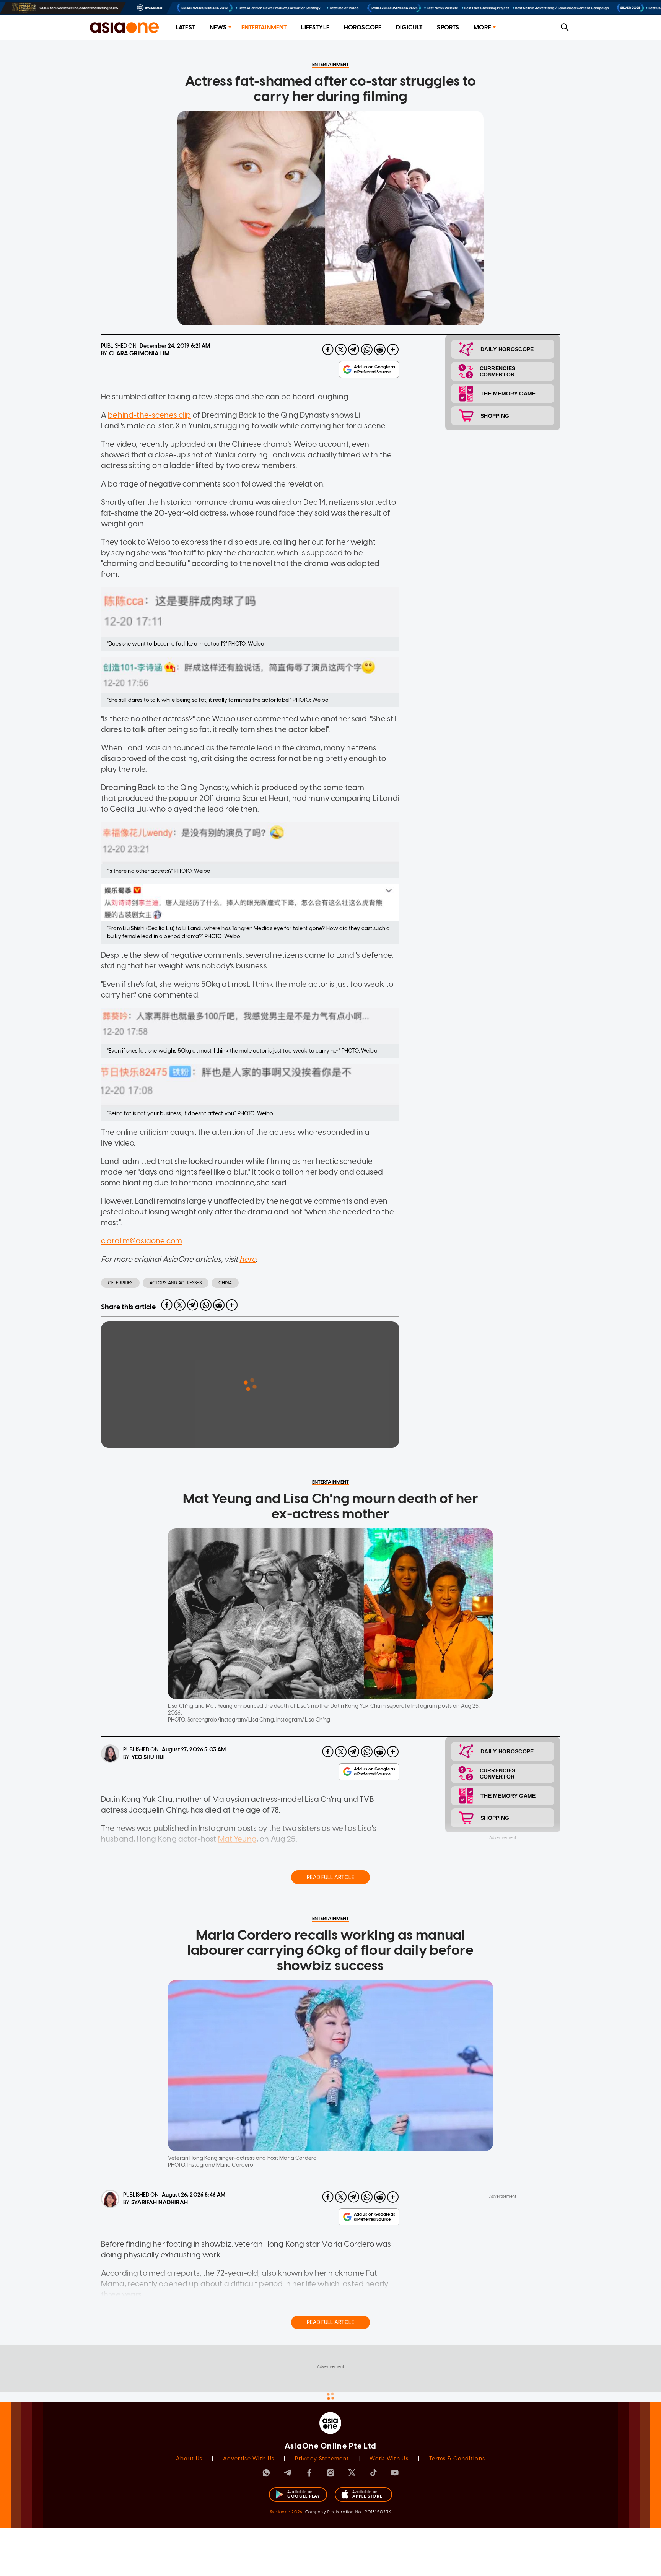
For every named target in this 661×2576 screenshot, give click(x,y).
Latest (185, 27)
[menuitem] (185, 28)
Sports (448, 27)
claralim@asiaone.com (142, 1241)
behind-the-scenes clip (149, 415)
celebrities (120, 1283)
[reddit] (380, 350)
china (225, 1283)
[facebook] (328, 350)
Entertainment (264, 27)
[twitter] (341, 350)
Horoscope (363, 27)
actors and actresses (176, 1283)
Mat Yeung (237, 1839)
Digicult (409, 27)
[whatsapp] (367, 350)
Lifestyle (315, 27)
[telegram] (354, 350)
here (248, 1259)
